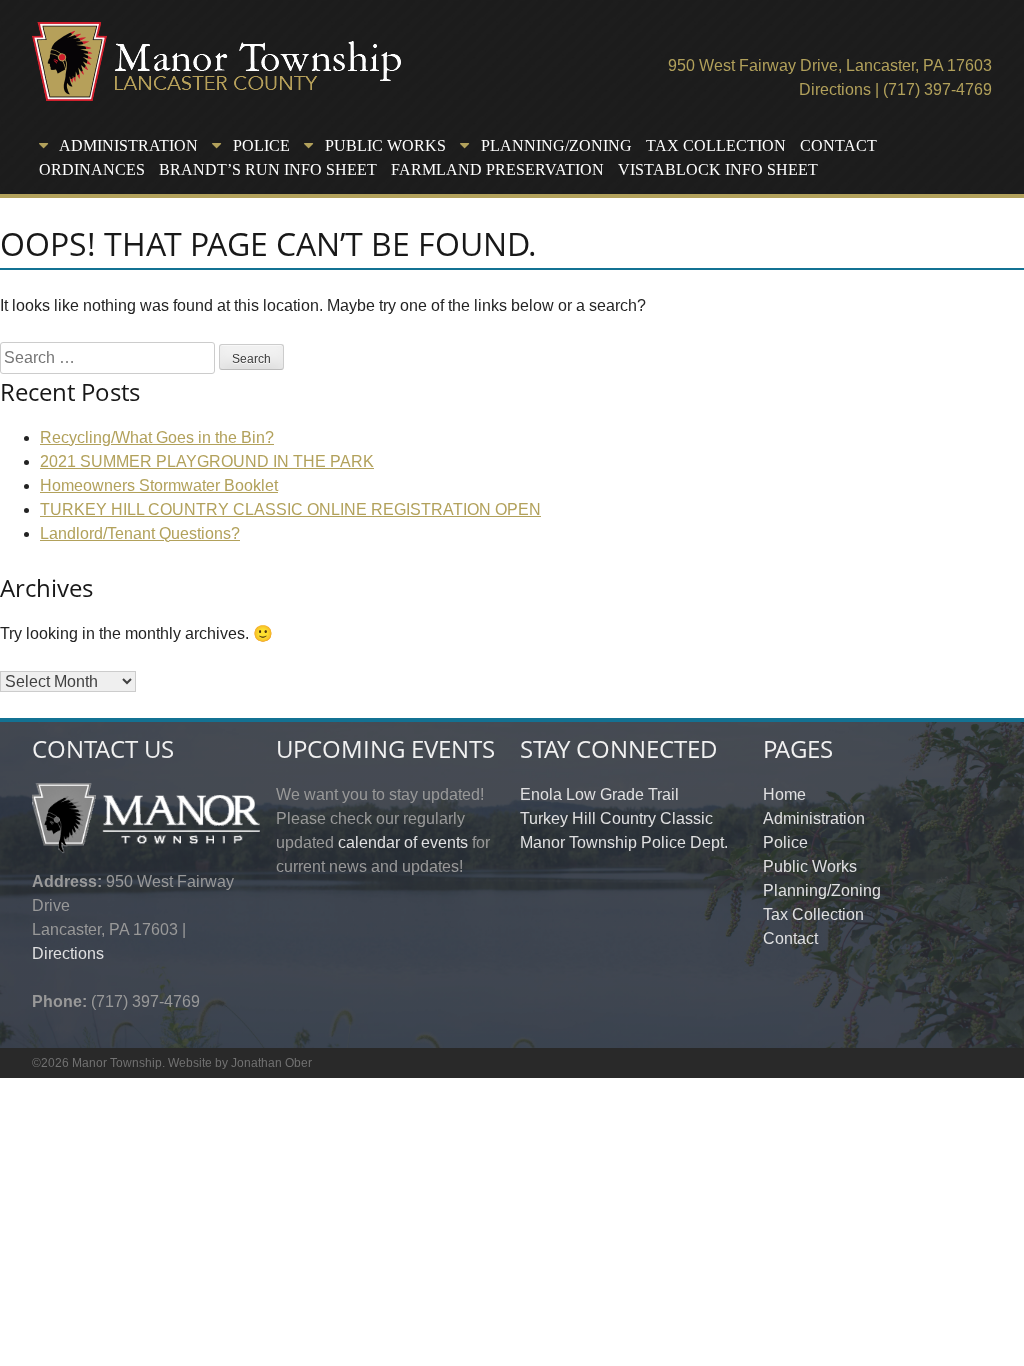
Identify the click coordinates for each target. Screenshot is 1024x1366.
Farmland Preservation (497, 169)
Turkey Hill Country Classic (616, 818)
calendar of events (403, 842)
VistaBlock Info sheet (718, 169)
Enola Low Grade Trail (599, 794)
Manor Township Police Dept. (624, 842)
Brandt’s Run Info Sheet (268, 169)
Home (784, 794)
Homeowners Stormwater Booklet (159, 485)
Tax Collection (716, 145)
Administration (814, 818)
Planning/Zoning (822, 890)
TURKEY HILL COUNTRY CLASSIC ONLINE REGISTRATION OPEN (290, 509)
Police (785, 842)
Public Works (810, 866)
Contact (838, 145)
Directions (835, 89)
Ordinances (92, 169)
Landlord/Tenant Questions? (140, 533)
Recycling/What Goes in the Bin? (157, 437)
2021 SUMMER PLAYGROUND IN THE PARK (207, 461)
